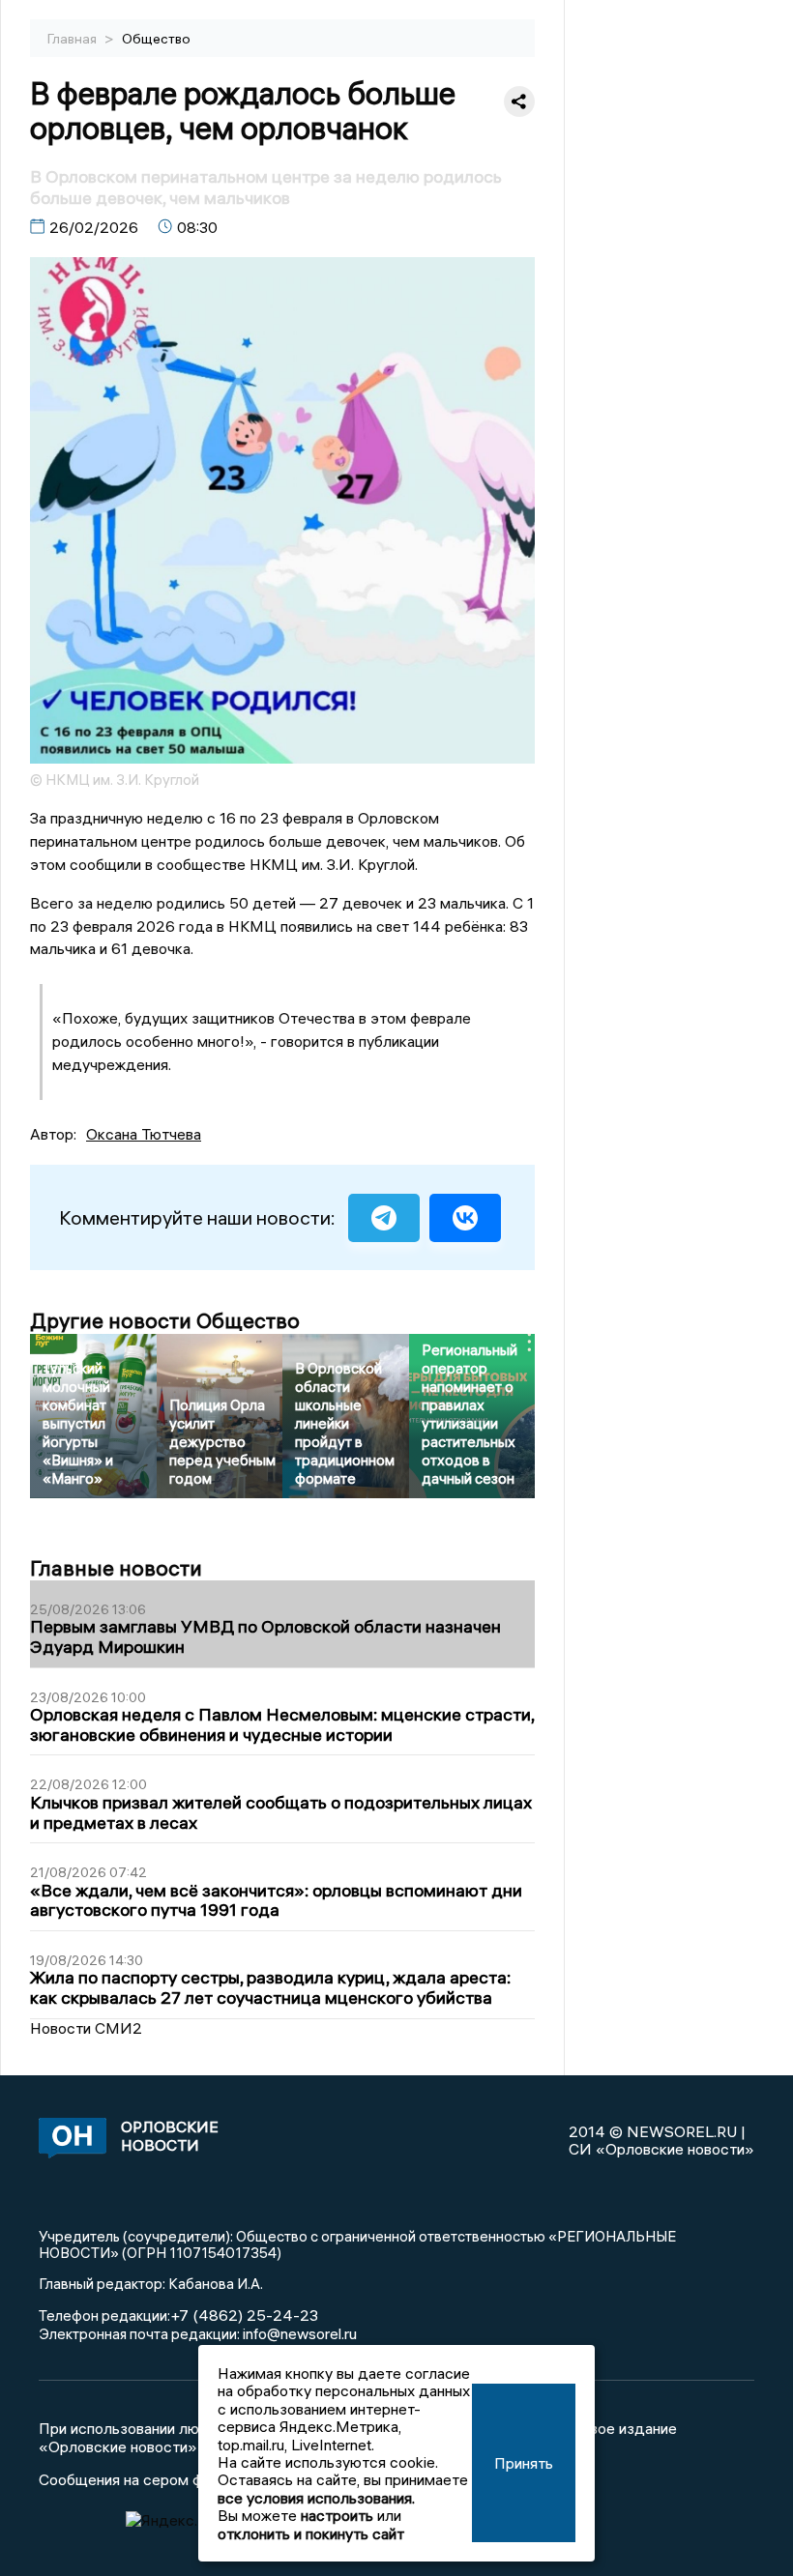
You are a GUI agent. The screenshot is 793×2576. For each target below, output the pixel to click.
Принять (524, 2463)
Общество (156, 39)
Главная (73, 39)
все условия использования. (316, 2498)
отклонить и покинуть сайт (311, 2533)
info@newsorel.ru (300, 2333)
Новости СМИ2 (86, 2028)
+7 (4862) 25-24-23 (244, 2315)
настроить (337, 2515)
